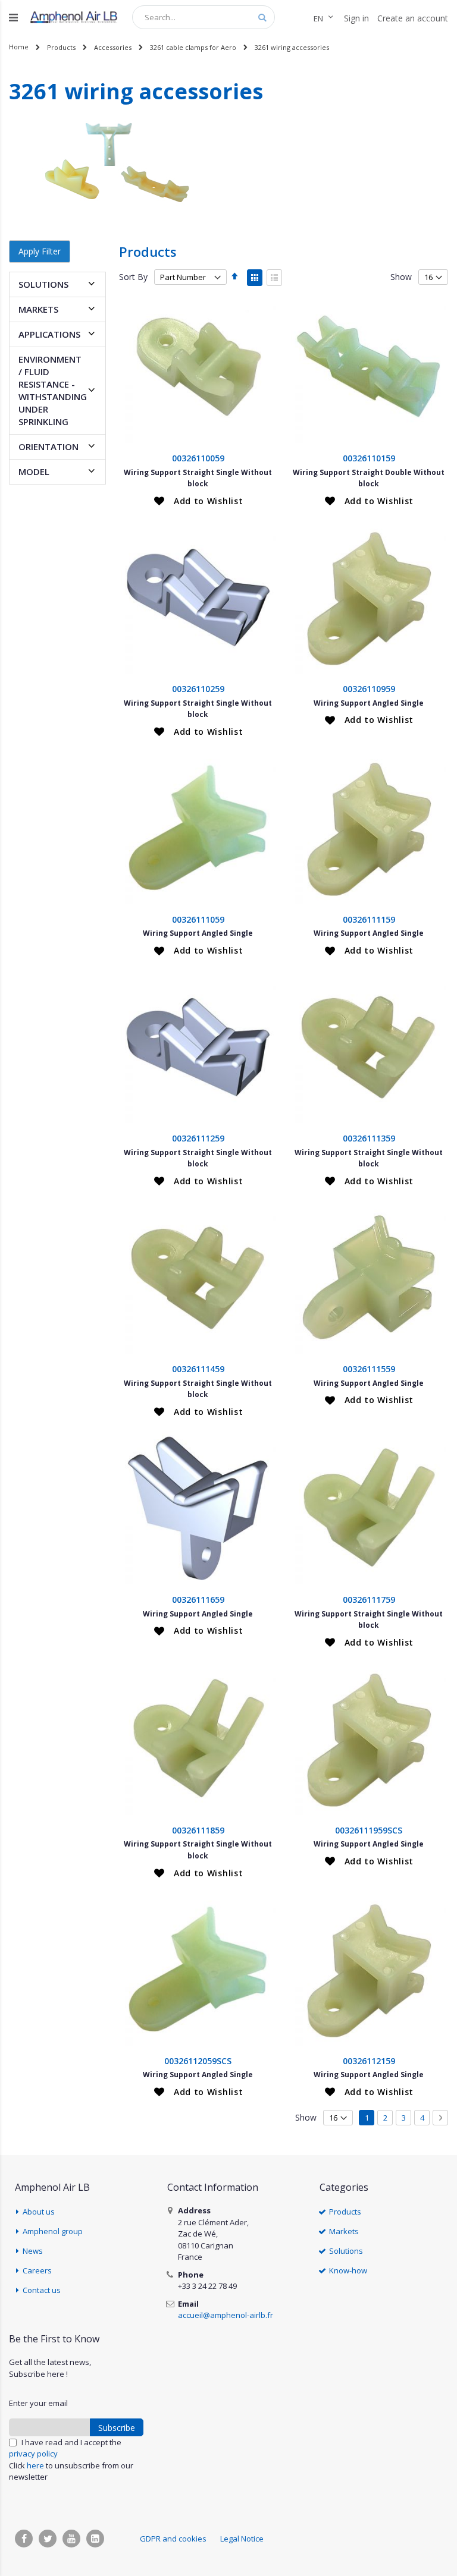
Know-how (348, 2270)
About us (39, 2212)
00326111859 (198, 1830)
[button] (198, 501)
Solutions (346, 2251)
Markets (344, 2231)
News (33, 2251)
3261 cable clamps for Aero (193, 47)
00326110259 (198, 689)
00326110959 (369, 689)
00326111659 (198, 1600)
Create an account (413, 18)
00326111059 (198, 919)
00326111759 (369, 1600)
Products (61, 47)
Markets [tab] (38, 309)
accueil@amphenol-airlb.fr (226, 2315)
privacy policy (33, 2454)
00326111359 (369, 1138)
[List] (274, 278)
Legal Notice (242, 2539)
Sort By (133, 277)
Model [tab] (34, 471)
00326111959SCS (369, 1830)
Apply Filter (40, 251)
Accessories (113, 47)
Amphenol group (53, 2231)
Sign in (356, 18)
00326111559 (369, 1369)
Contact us (42, 2290)
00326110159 (369, 458)
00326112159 (369, 2061)
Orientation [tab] (48, 446)
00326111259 (198, 1138)
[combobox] (204, 17)
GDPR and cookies (173, 2539)
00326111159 (369, 919)
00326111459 (198, 1369)
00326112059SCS (198, 2061)
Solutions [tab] (43, 284)
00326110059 (198, 458)
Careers (37, 2270)
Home (19, 47)
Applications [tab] (49, 334)
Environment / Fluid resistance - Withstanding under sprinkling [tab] (53, 390)
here (35, 2465)
